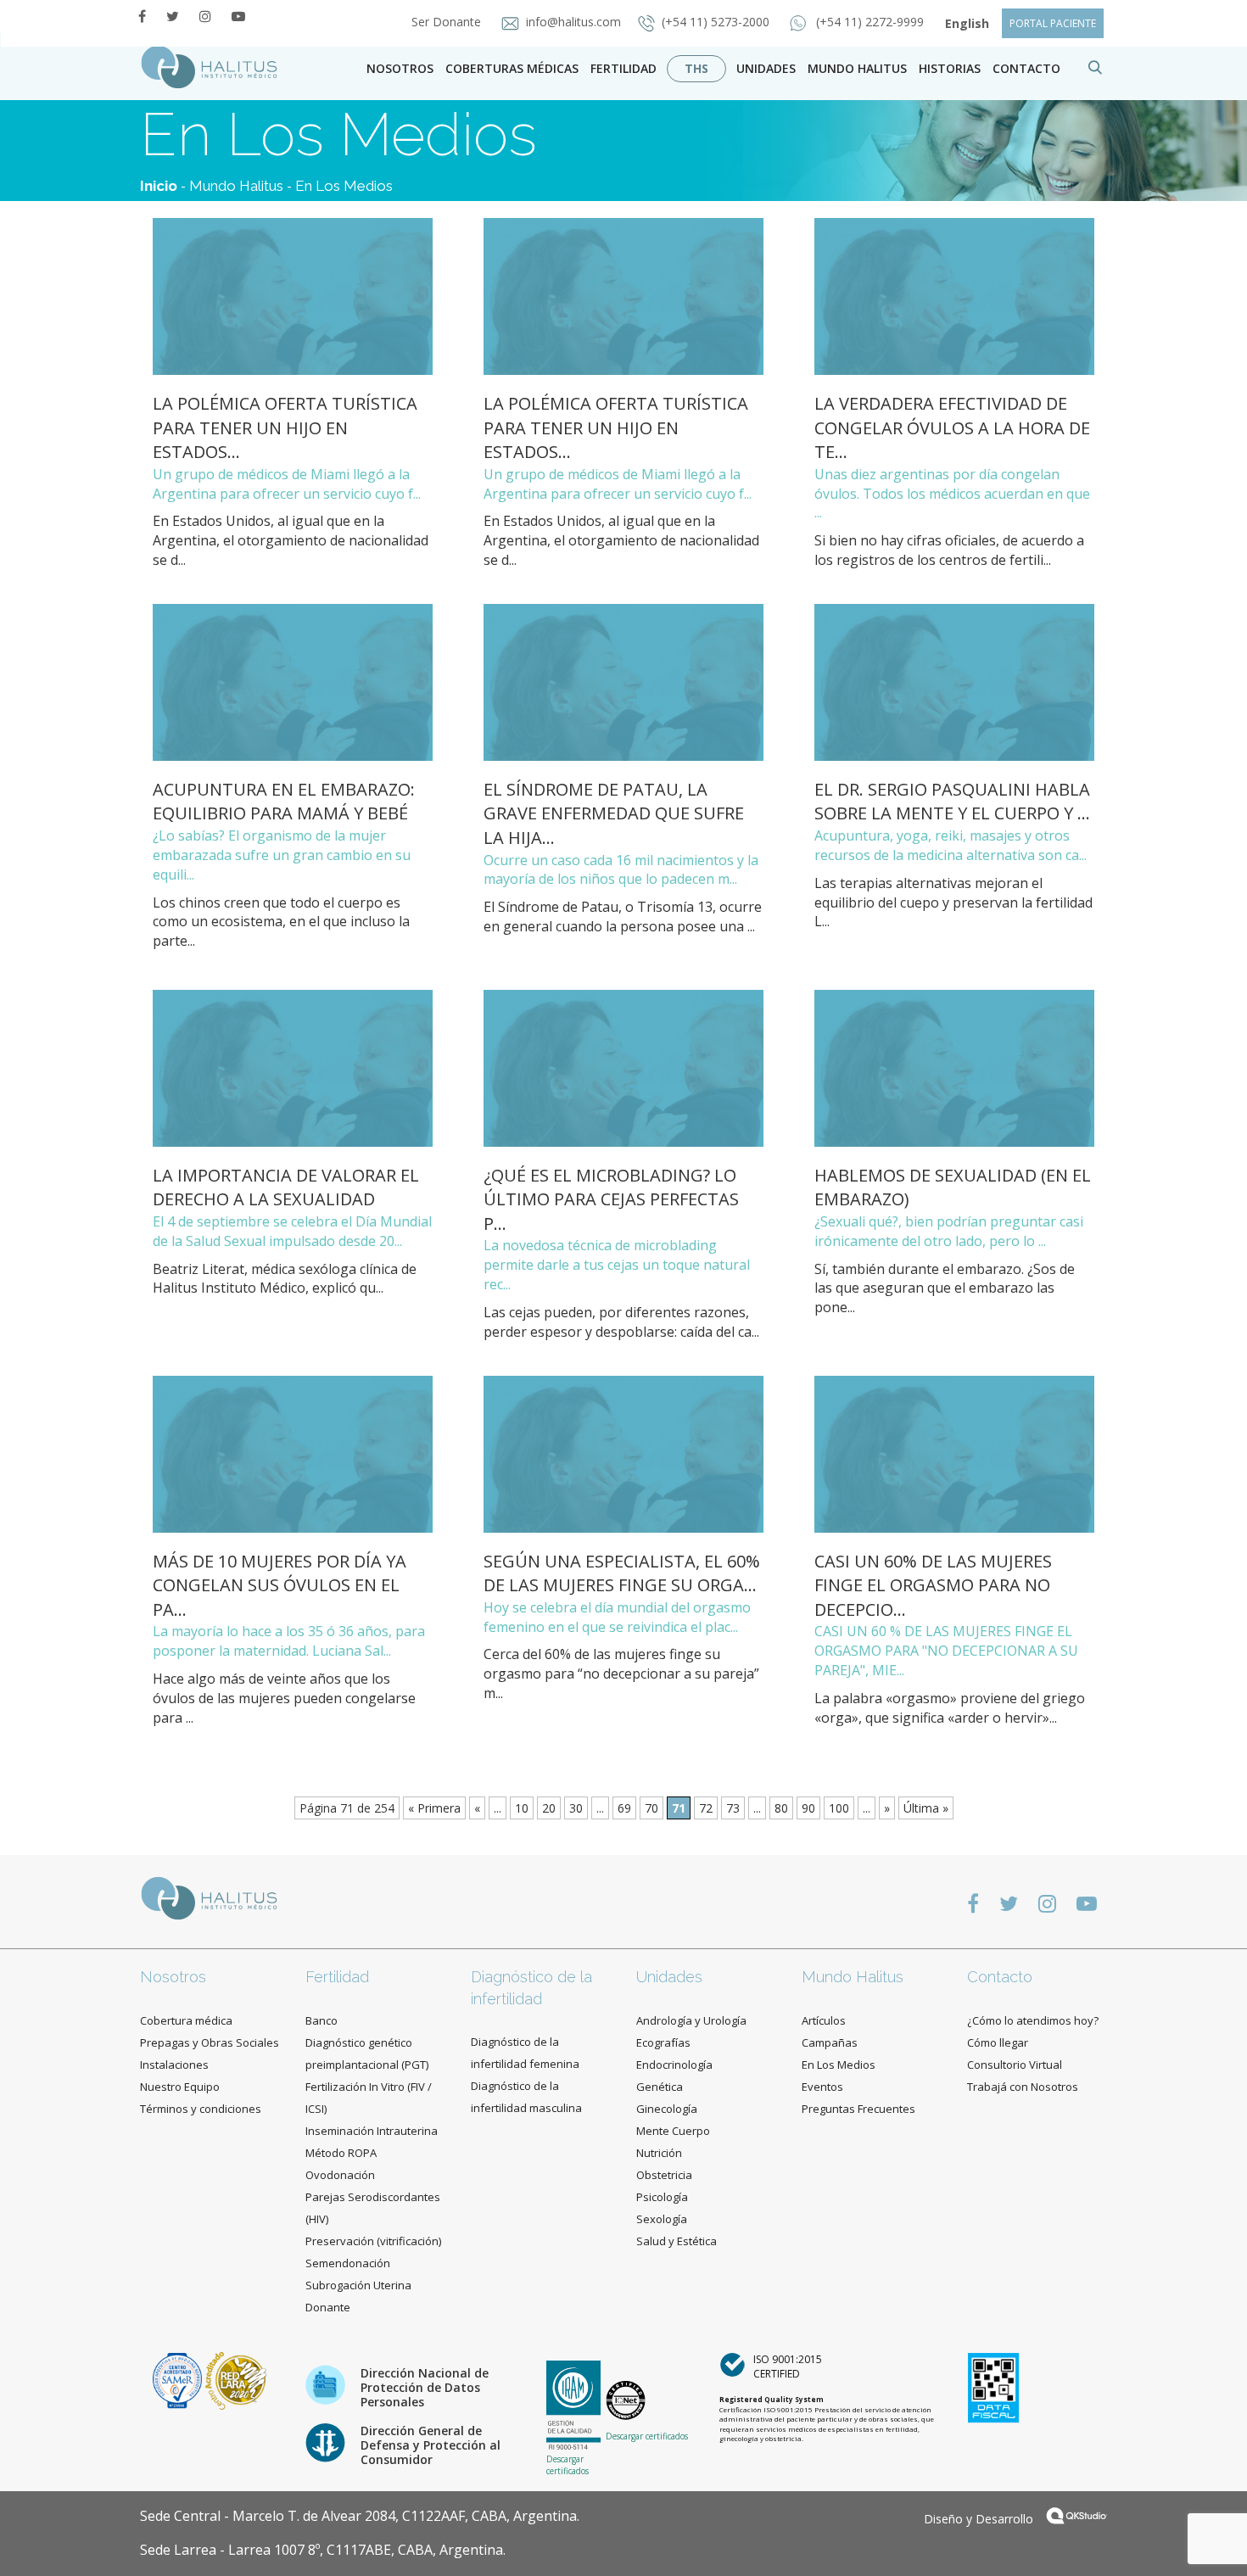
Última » (926, 1808)
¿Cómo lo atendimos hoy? (1033, 2020)
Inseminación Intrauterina (372, 2131)
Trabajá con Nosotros (1023, 2087)
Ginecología (667, 2109)
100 (839, 1808)
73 (733, 1808)
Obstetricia (664, 2175)
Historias (950, 68)
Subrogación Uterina (358, 2285)
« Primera (434, 1808)
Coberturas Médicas (512, 68)
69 (624, 1808)
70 (651, 1808)
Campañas (830, 2042)
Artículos (824, 2020)
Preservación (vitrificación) (373, 2241)
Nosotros (400, 68)
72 (706, 1808)
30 (576, 1808)
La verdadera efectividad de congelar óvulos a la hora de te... (952, 427)
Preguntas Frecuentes (858, 2109)
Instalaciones (174, 2065)
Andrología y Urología (691, 2020)
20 (549, 1808)
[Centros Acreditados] (179, 2380)
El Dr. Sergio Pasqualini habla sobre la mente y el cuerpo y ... (952, 802)
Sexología (662, 2219)
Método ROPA (341, 2153)
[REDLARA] (236, 2380)
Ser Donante (448, 22)
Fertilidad (623, 68)
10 (522, 1808)
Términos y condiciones (201, 2109)
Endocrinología (674, 2065)
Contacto (1000, 1977)
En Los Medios (344, 186)
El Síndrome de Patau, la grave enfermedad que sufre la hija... (614, 813)
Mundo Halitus (857, 68)
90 (808, 1808)
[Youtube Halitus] (238, 16)
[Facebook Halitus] (142, 16)
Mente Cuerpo (673, 2131)
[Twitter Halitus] (173, 16)
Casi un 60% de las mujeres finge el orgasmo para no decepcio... (933, 1585)
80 (781, 1808)
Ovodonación (340, 2175)
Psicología (662, 2197)
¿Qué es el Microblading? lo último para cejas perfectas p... (611, 1199)
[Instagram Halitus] (205, 16)
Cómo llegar (998, 2042)
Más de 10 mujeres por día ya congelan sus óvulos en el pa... (280, 1585)
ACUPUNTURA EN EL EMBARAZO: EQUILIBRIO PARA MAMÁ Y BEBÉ (284, 802)
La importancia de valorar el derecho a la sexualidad (286, 1187)
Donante (328, 2307)
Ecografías (663, 2042)
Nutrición (659, 2153)
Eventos (822, 2087)
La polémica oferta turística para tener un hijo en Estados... (285, 427)
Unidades (766, 68)
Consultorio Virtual (1015, 2065)
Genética (660, 2087)
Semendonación (348, 2263)
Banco (322, 2020)
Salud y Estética (677, 2241)
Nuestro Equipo (180, 2087)
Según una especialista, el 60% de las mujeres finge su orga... (622, 1573)
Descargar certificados (568, 2465)
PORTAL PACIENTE (1053, 23)
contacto (1026, 68)
